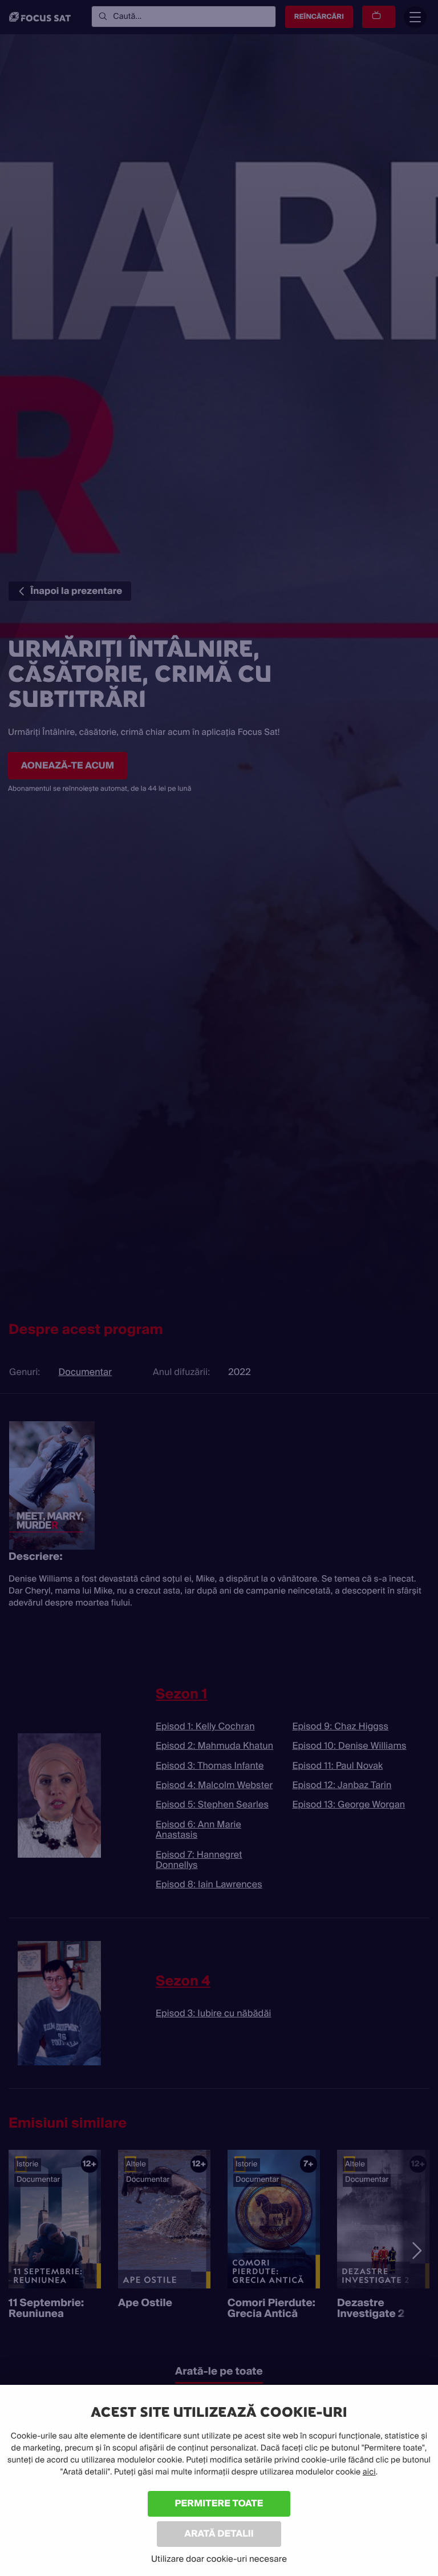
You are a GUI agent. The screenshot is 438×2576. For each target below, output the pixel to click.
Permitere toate (219, 2503)
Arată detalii (219, 2533)
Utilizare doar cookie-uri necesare (219, 2559)
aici (369, 2472)
